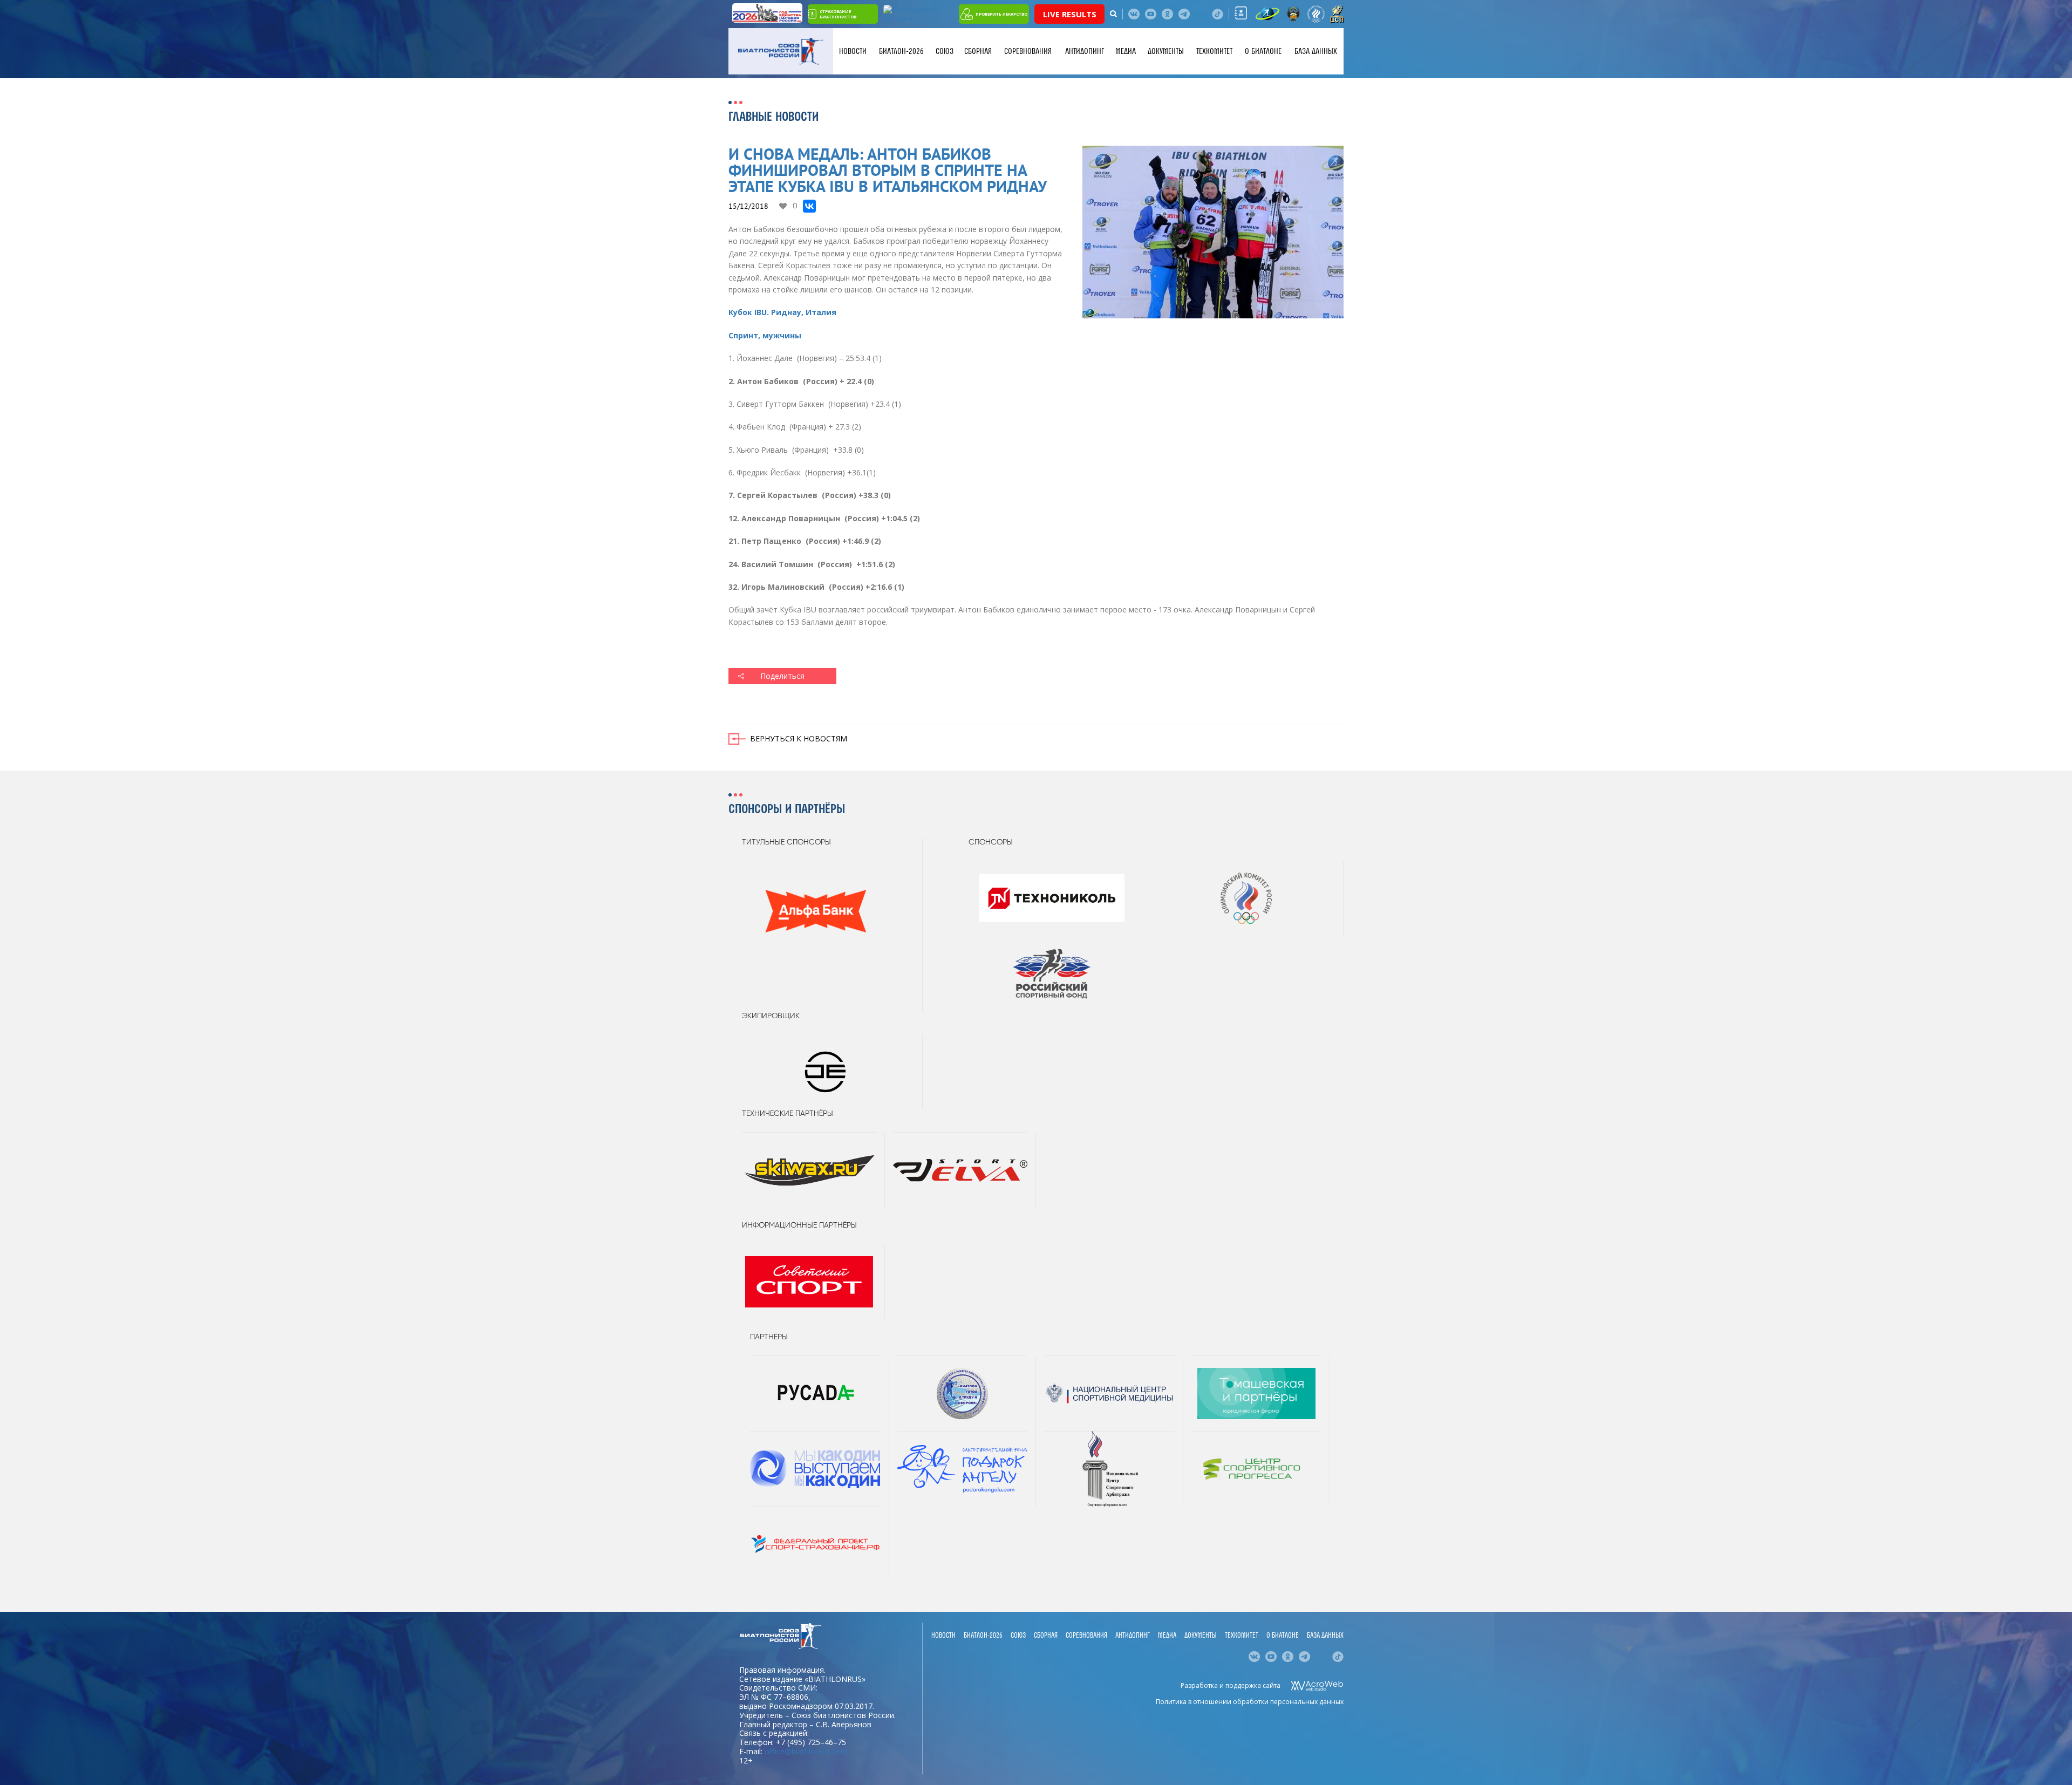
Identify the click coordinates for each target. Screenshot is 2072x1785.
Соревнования (1028, 51)
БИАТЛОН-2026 (901, 51)
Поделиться (782, 676)
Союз (945, 51)
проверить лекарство (1001, 14)
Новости (853, 51)
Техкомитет (1214, 51)
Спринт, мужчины (765, 335)
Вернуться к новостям (799, 738)
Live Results (1070, 14)
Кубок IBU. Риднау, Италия (782, 312)
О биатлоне (1263, 51)
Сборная (978, 51)
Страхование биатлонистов (838, 14)
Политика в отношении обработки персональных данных (1250, 1702)
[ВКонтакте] (809, 206)
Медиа (1126, 51)
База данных (1316, 51)
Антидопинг (1085, 51)
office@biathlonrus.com (806, 1751)
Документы (1166, 51)
